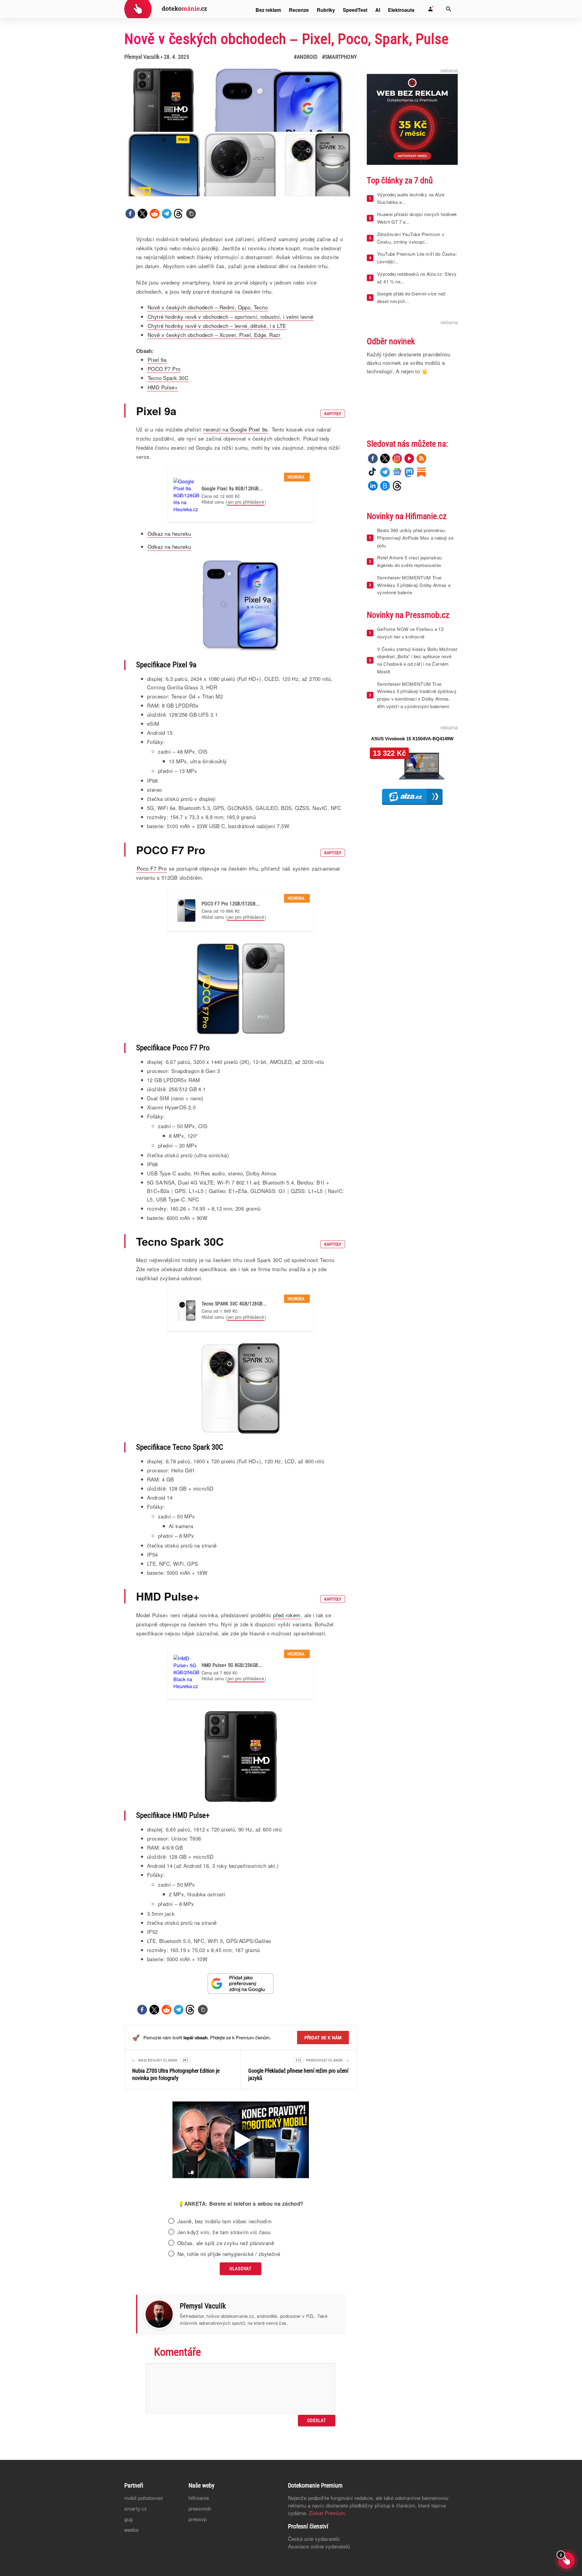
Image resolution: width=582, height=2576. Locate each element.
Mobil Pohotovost (144, 2498)
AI (378, 10)
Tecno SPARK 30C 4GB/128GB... (234, 1304)
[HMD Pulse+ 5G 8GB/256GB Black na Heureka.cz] (186, 1672)
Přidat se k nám (323, 2038)
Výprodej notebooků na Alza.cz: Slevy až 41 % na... (417, 278)
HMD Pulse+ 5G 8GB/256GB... (232, 1665)
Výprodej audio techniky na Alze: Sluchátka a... (411, 198)
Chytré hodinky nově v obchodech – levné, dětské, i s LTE (217, 326)
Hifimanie (199, 2498)
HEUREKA (296, 477)
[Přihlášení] (430, 9)
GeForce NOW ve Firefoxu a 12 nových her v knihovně (410, 633)
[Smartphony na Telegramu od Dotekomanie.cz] (385, 472)
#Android (306, 57)
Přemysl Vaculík (142, 57)
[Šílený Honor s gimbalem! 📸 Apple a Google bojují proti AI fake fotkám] (241, 2141)
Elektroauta (401, 10)
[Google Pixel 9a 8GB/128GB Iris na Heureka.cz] (186, 495)
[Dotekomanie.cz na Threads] (397, 486)
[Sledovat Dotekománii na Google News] (241, 1983)
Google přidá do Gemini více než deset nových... (411, 297)
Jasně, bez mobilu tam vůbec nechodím (224, 2221)
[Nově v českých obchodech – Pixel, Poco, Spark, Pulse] (191, 214)
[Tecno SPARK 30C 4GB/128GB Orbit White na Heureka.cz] (186, 1310)
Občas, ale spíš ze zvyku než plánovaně (226, 2243)
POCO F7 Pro (164, 369)
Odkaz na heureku (169, 533)
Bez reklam (268, 10)
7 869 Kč (229, 1673)
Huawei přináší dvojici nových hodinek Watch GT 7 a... (417, 218)
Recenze (299, 10)
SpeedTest (355, 10)
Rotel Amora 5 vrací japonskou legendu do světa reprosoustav (410, 561)
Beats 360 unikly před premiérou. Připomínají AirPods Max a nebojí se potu (415, 538)
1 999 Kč (229, 1311)
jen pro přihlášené (246, 502)
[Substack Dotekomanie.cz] (421, 472)
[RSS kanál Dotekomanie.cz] (421, 458)
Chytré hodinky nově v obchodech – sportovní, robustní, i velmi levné (230, 317)
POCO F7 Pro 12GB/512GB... (231, 904)
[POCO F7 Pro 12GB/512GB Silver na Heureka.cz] (186, 911)
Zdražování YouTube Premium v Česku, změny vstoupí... (411, 238)
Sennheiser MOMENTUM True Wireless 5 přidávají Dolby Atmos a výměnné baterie (414, 585)
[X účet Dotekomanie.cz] (385, 458)
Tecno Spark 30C (168, 378)
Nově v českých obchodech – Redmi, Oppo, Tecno (208, 307)
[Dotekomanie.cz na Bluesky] (385, 486)
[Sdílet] (130, 214)
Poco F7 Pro (152, 868)
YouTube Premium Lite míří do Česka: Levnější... (417, 258)
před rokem (287, 1615)
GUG (128, 2519)
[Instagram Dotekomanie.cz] (397, 458)
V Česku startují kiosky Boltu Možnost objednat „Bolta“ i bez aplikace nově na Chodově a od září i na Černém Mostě (417, 660)
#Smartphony (339, 57)
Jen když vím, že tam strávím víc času (224, 2232)
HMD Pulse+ (163, 387)
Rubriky (326, 10)
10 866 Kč (230, 911)
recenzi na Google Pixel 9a (235, 429)
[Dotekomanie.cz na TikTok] (373, 472)
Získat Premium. (328, 2513)
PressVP (198, 2519)
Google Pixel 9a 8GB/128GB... (232, 489)
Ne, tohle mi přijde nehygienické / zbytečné (229, 2254)
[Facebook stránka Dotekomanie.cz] (373, 458)
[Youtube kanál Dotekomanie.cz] (409, 458)
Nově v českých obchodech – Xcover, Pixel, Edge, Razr (214, 335)
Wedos (132, 2529)
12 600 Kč (230, 496)
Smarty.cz (136, 2508)
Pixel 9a (157, 360)
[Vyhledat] (449, 9)
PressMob (200, 2508)
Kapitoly (333, 414)
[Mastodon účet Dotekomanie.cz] (409, 472)
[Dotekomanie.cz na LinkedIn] (373, 486)
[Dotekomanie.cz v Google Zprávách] (397, 472)
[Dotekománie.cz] (166, 10)
